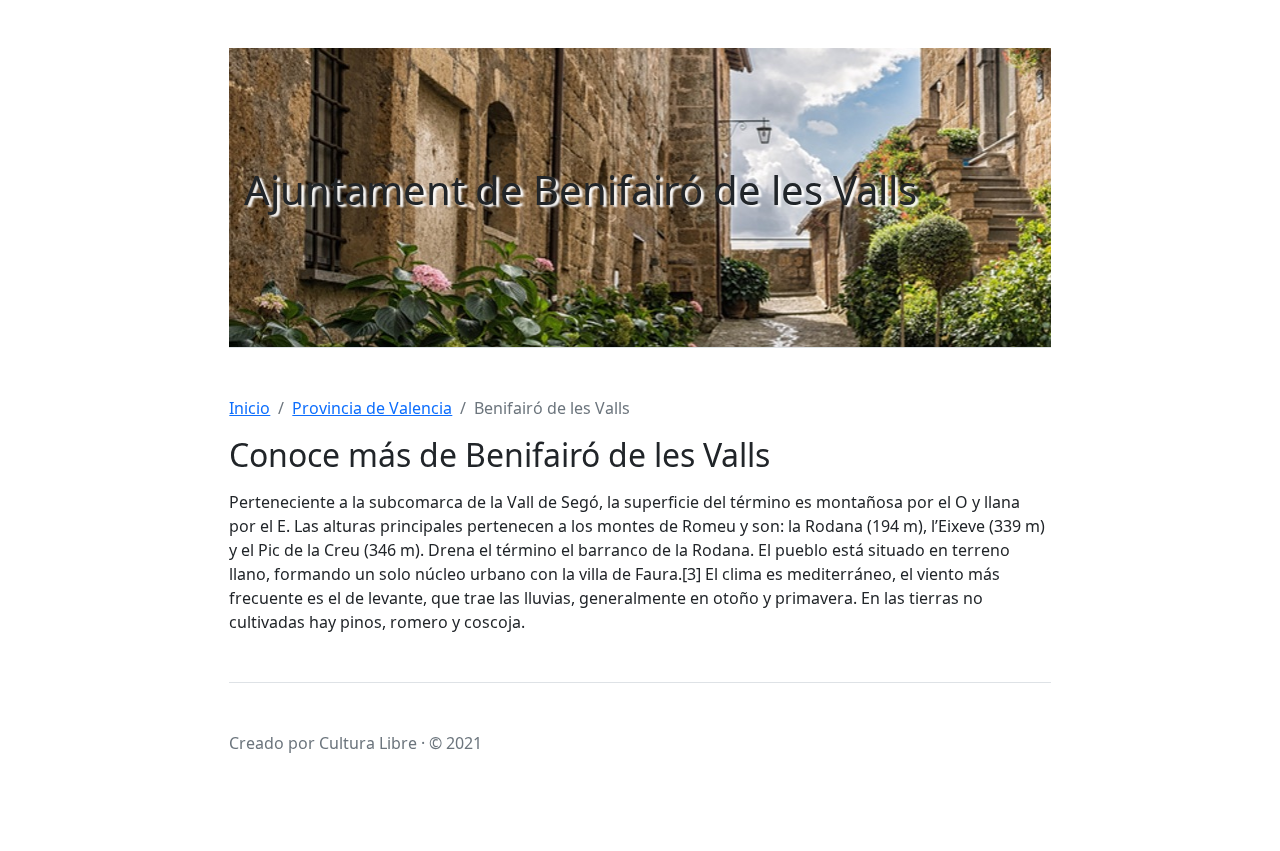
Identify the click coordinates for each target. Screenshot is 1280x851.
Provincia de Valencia (372, 408)
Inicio (249, 408)
